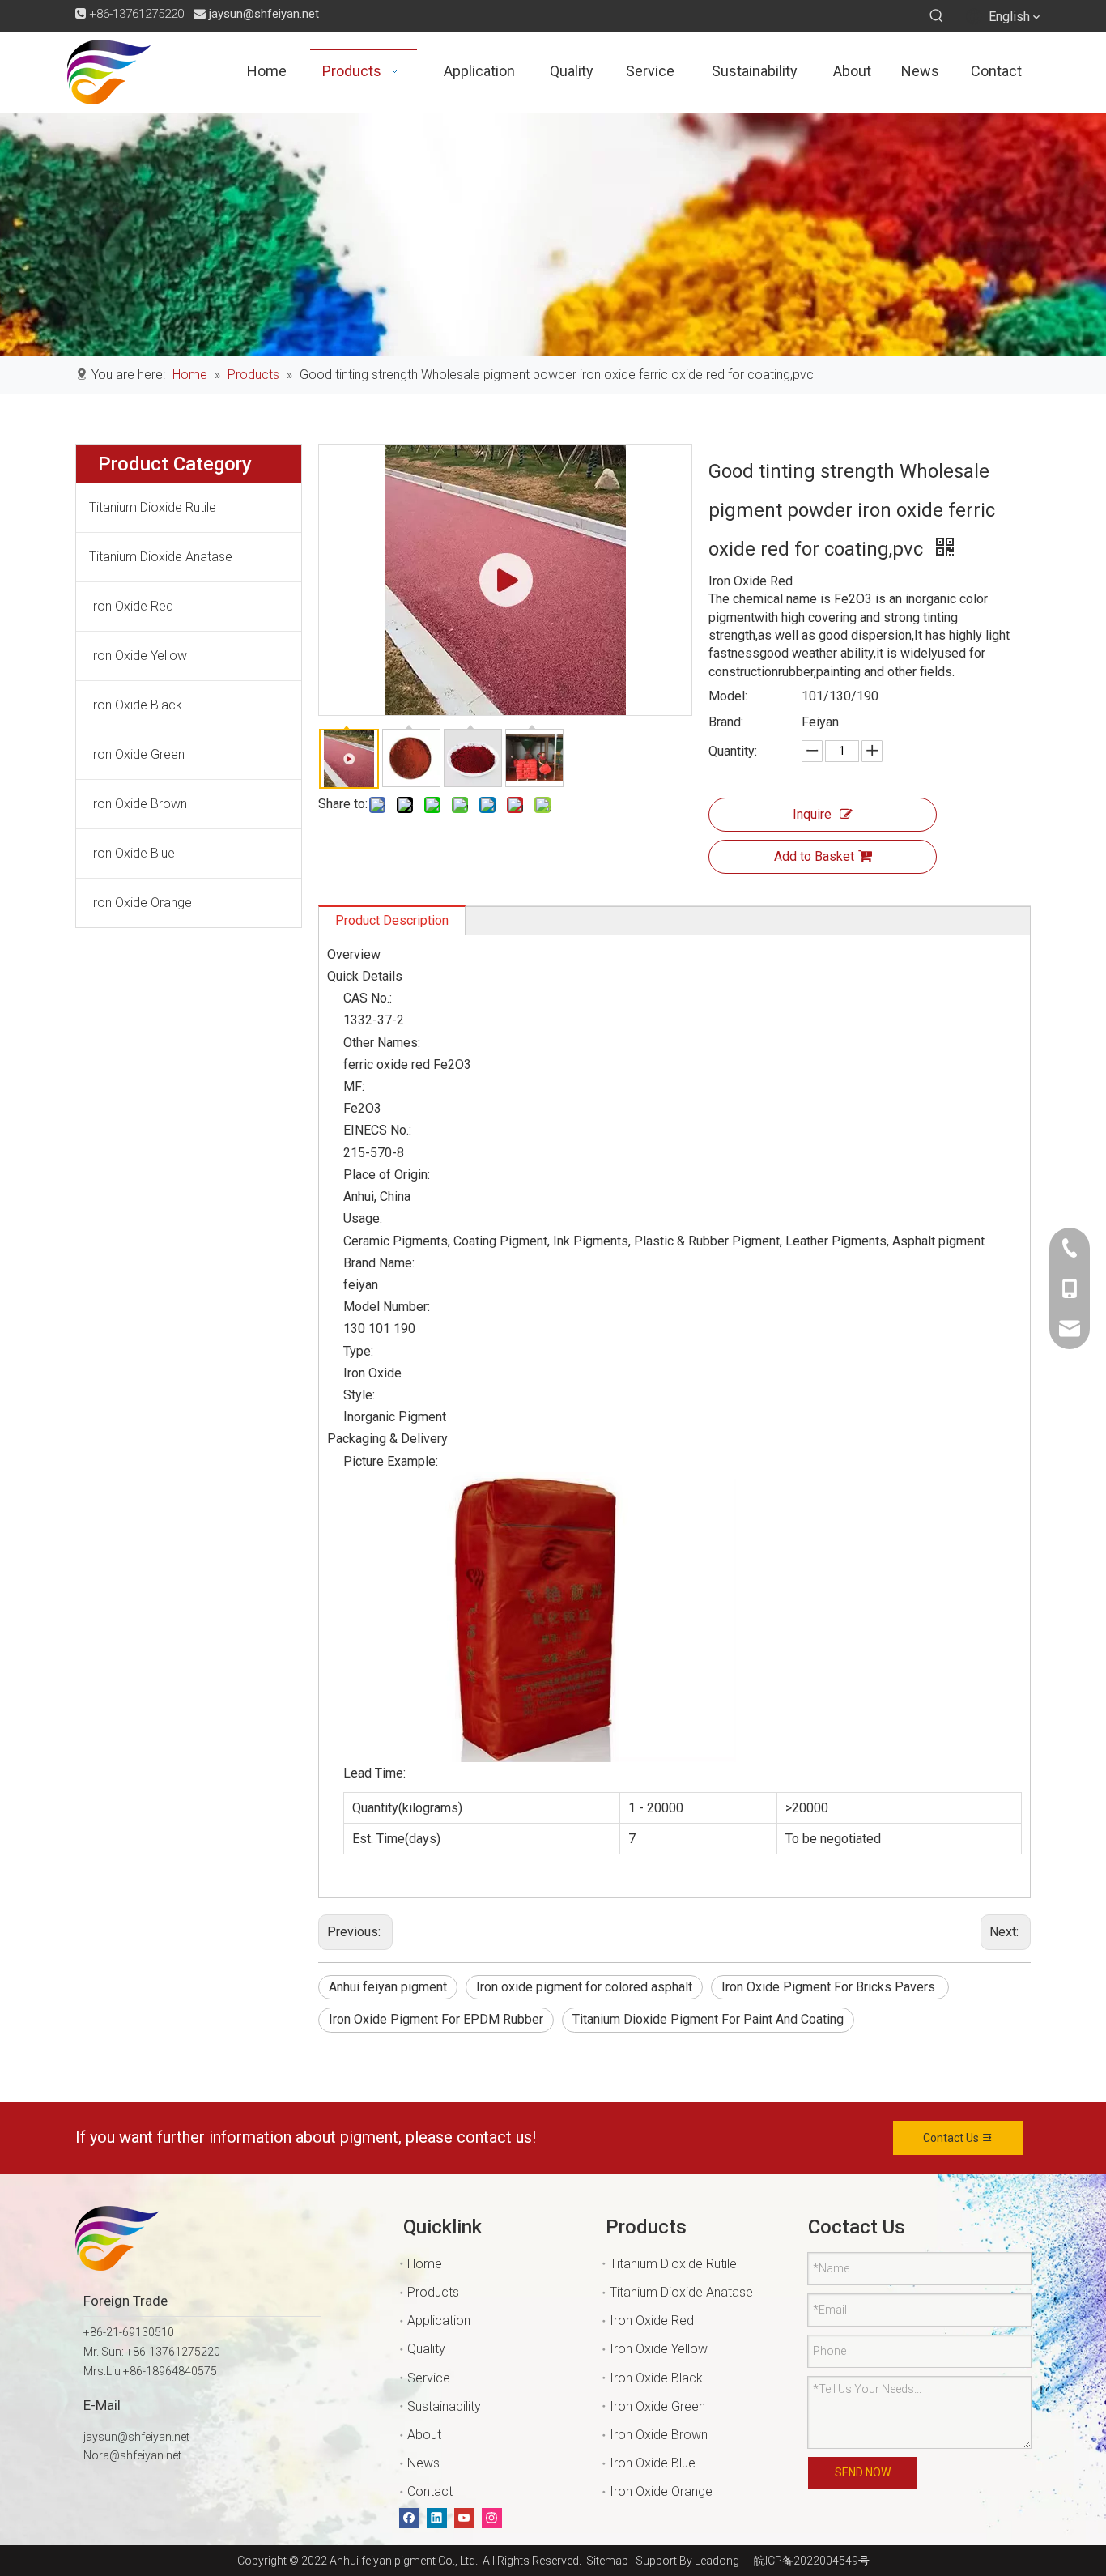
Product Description (392, 920)
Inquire (812, 814)
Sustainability (444, 2406)
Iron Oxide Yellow (138, 656)
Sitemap (605, 2561)
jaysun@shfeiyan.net (264, 14)
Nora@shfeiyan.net (132, 2455)
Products (433, 2292)
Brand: (726, 722)
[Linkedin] (437, 2518)
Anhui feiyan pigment (388, 1987)
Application (439, 2321)
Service (429, 2378)
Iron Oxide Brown (138, 804)
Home (425, 2264)
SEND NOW (863, 2472)
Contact (430, 2491)
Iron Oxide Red (131, 606)
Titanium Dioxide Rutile (153, 507)
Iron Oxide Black (136, 705)
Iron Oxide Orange (140, 903)
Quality (426, 2349)
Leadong (717, 2561)
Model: (728, 696)
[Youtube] (464, 2518)
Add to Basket (814, 856)
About (424, 2435)
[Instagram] (492, 2518)
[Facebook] (409, 2518)
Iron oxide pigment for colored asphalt (584, 1987)
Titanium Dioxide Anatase (161, 557)
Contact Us (952, 2138)
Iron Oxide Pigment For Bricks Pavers (830, 1987)
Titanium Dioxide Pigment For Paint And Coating (708, 2019)
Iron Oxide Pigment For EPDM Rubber (436, 2019)
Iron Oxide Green (137, 754)
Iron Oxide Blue (132, 853)
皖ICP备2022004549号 (812, 2561)
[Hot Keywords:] (937, 16)
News (423, 2463)
